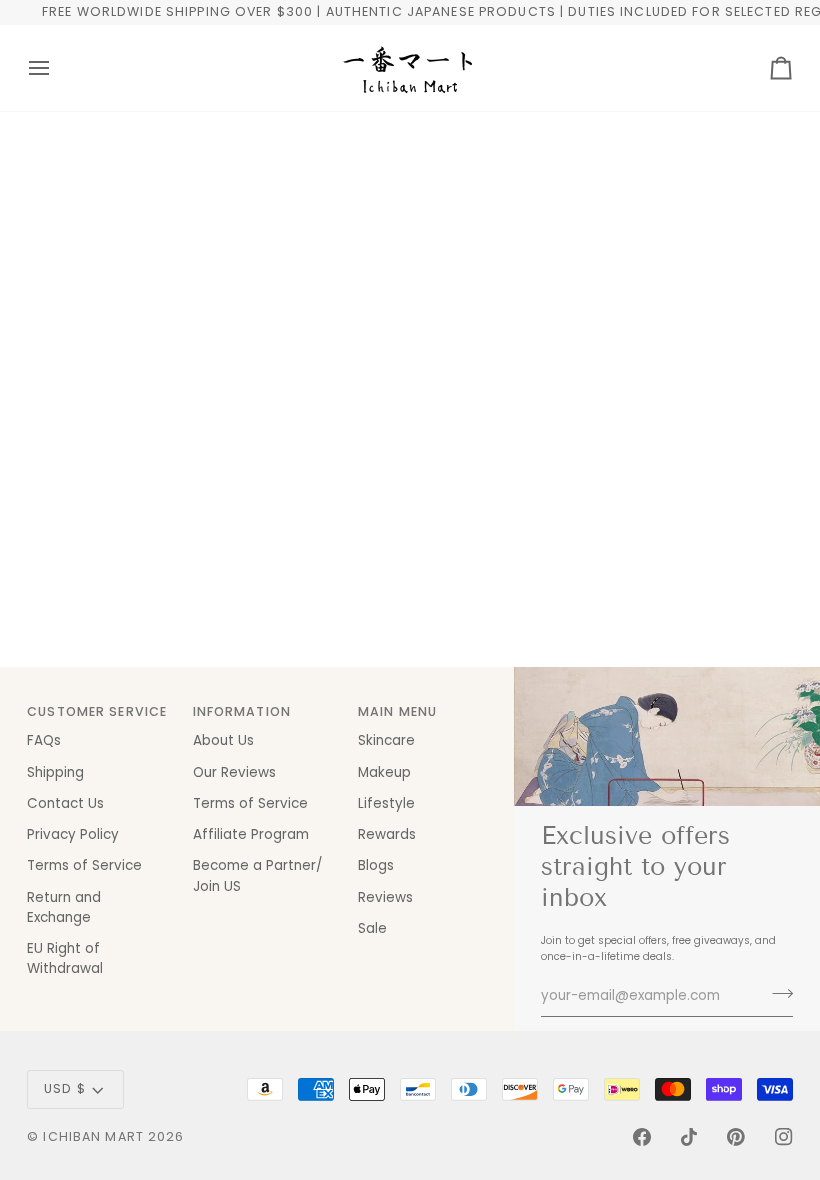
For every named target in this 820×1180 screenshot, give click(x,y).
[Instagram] (784, 1137)
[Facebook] (642, 1137)
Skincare (386, 740)
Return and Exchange (64, 907)
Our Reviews (234, 772)
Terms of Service (84, 865)
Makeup (384, 772)
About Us (223, 740)
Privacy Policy (73, 834)
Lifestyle (386, 803)
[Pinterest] (736, 1137)
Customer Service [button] (97, 711)
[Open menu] (57, 68)
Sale (372, 928)
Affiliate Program (251, 834)
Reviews (385, 897)
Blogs (376, 865)
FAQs (44, 740)
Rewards (387, 834)
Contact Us (65, 803)
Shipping (55, 772)
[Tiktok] (689, 1137)
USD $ (65, 1088)
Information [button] (242, 711)
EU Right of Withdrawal (65, 958)
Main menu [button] (397, 711)
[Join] (776, 994)
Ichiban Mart (93, 1136)
